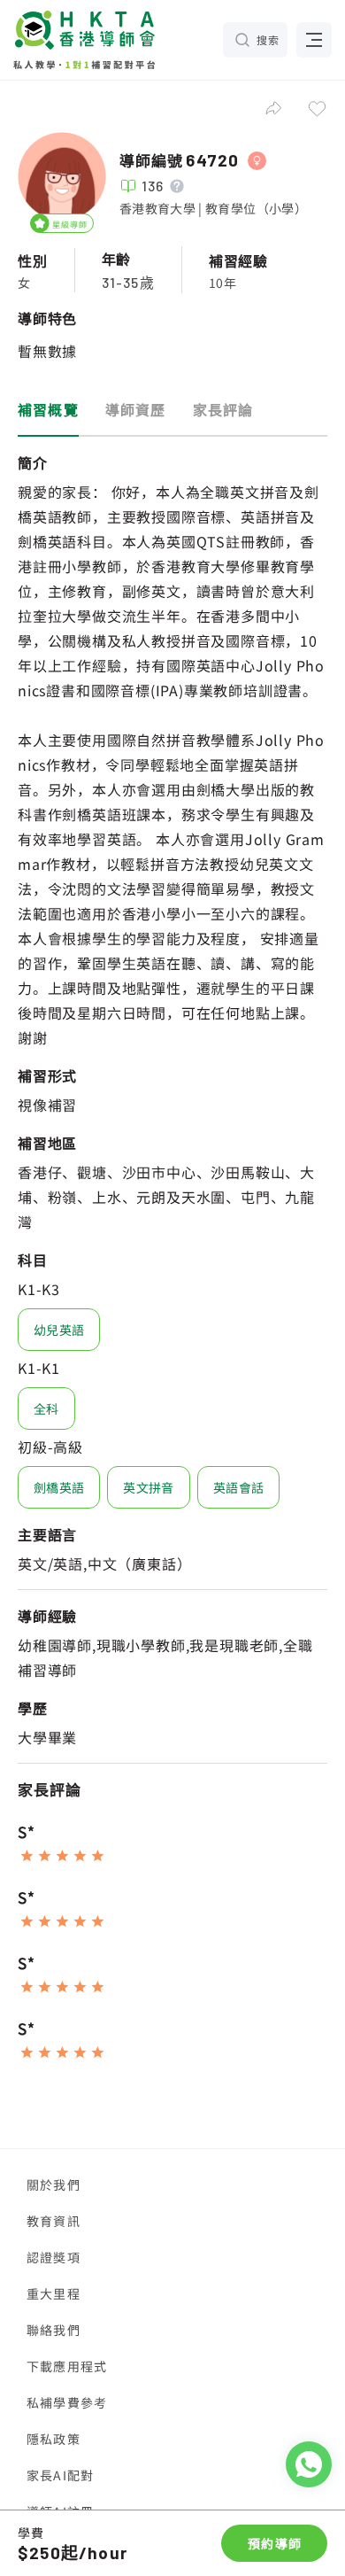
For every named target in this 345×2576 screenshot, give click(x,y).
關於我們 (54, 2184)
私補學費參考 (67, 2402)
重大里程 (54, 2293)
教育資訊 (54, 2221)
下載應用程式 (67, 2366)
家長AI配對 (60, 2475)
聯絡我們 (54, 2330)
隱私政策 (54, 2439)
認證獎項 (54, 2257)
